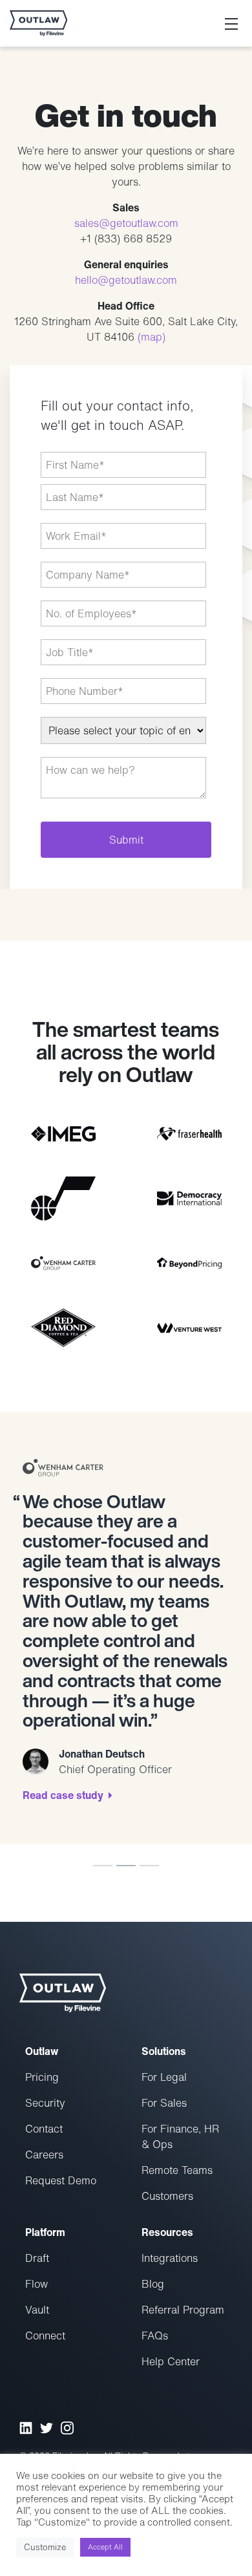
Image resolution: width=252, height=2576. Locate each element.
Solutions (164, 2051)
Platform (45, 2232)
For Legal (164, 2077)
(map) (152, 337)
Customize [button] (45, 2547)
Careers (44, 2155)
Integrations (170, 2258)
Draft (37, 2258)
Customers (167, 2196)
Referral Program (183, 2310)
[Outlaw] (38, 23)
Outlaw (42, 2051)
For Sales (164, 2103)
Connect (45, 2336)
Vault (37, 2310)
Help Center (171, 2361)
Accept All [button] (105, 2547)
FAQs (155, 2336)
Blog (153, 2284)
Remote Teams (177, 2170)
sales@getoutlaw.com (126, 223)
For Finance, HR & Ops (180, 2136)
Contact (44, 2129)
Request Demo (61, 2180)
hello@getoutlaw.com (126, 280)
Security (45, 2103)
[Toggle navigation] (231, 23)
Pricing (42, 2077)
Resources (167, 2232)
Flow (37, 2284)
